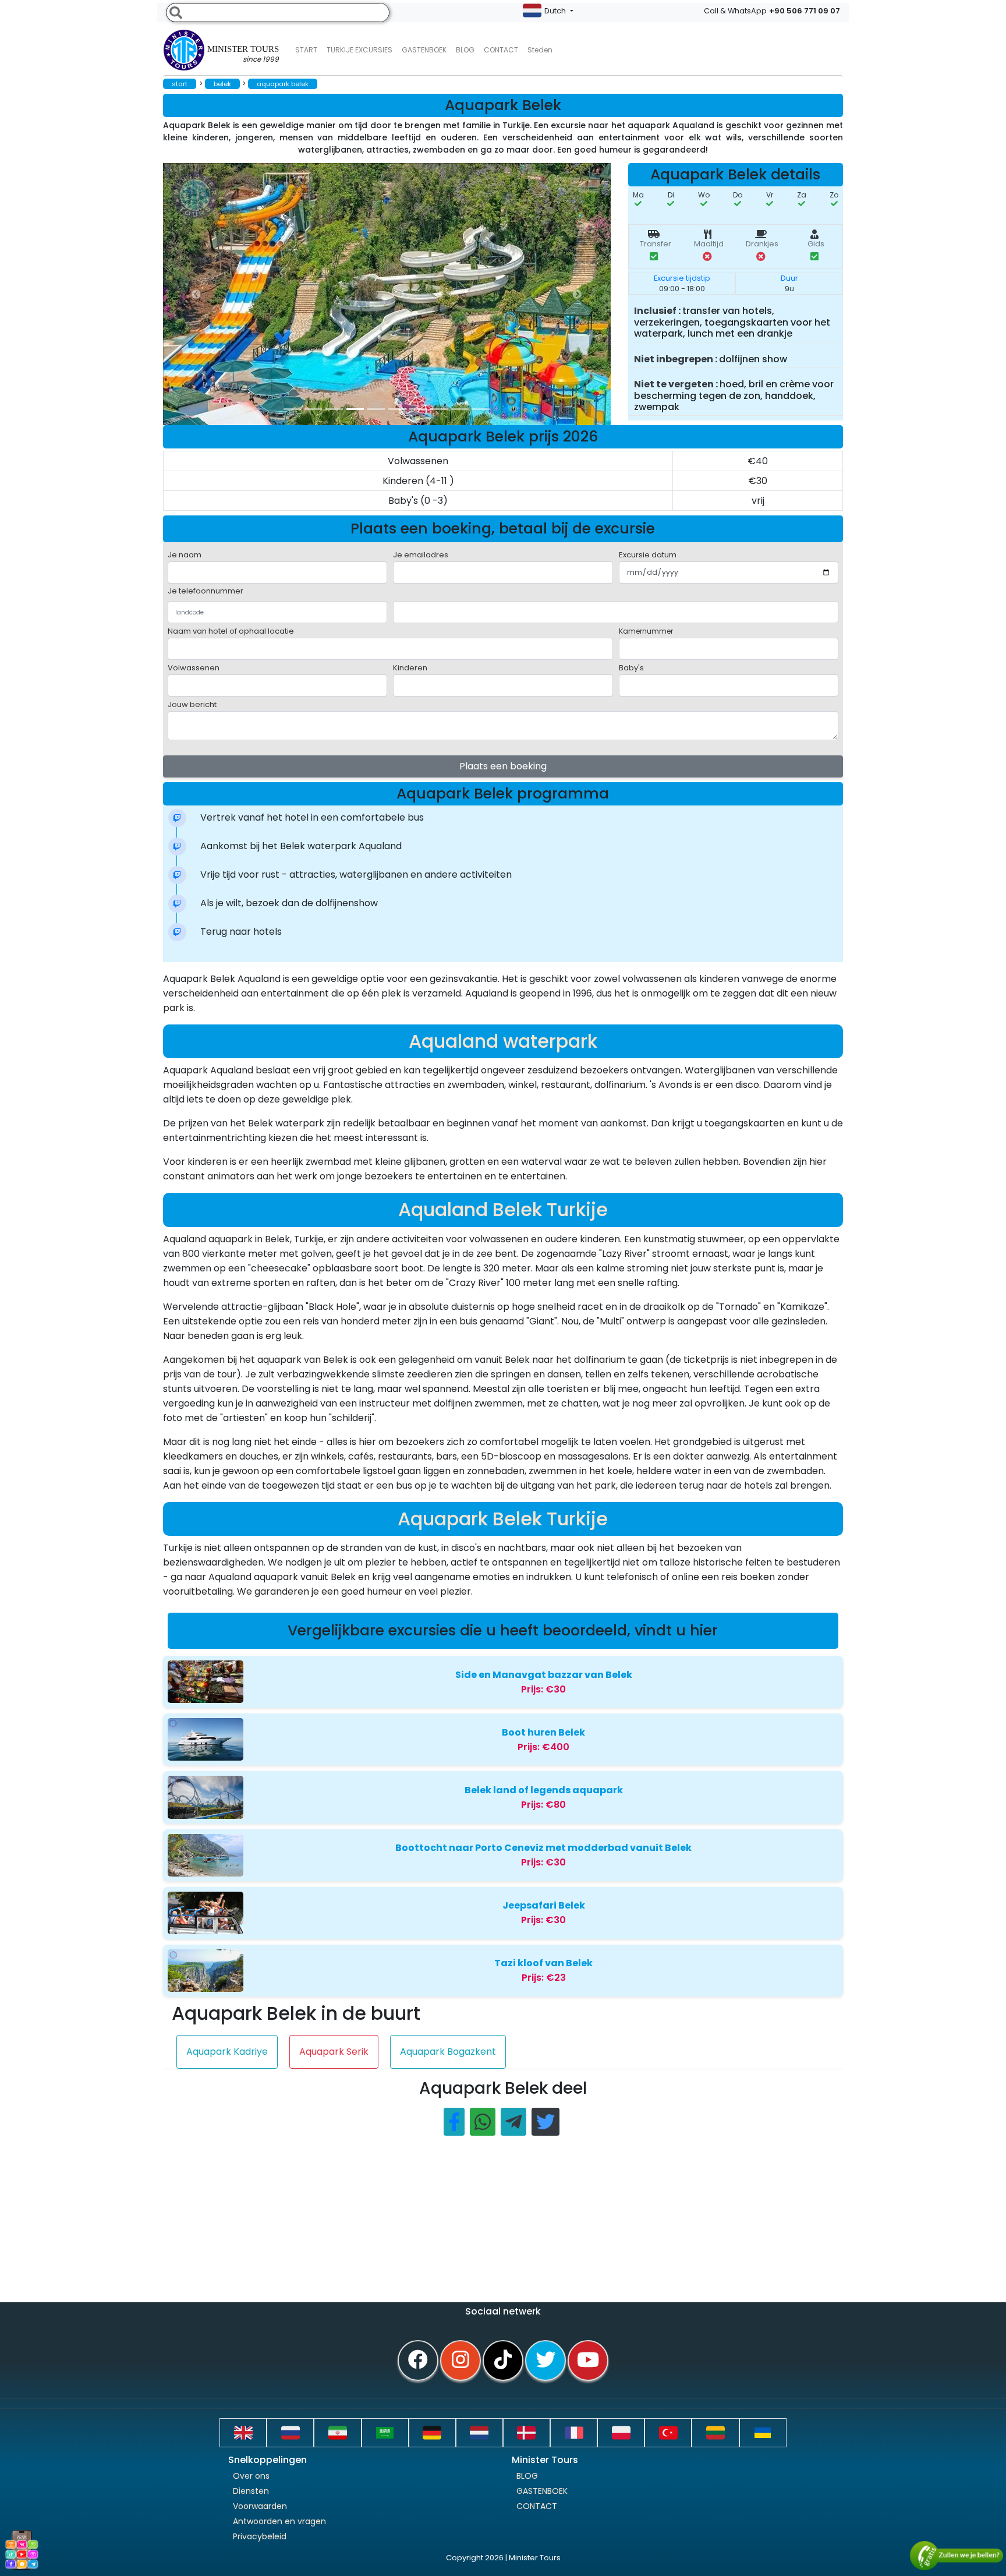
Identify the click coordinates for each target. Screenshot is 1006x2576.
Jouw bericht (192, 704)
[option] (396, 294)
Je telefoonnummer (206, 591)
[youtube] (588, 2361)
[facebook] (418, 2361)
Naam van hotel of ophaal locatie (231, 631)
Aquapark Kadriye (227, 2052)
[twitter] (545, 2361)
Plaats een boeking (503, 766)
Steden (540, 50)
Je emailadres (421, 555)
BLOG (527, 2476)
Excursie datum (648, 555)
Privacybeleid (260, 2536)
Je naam (185, 555)
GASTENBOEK (424, 50)
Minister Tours (243, 54)
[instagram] (461, 2361)
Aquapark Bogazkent (448, 2052)
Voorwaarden (260, 2506)
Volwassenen (194, 668)
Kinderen (410, 668)
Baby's (631, 668)
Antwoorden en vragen (279, 2521)
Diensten (251, 2491)
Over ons (251, 2476)
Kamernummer (646, 631)
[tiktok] (503, 2361)
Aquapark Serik (334, 2052)
